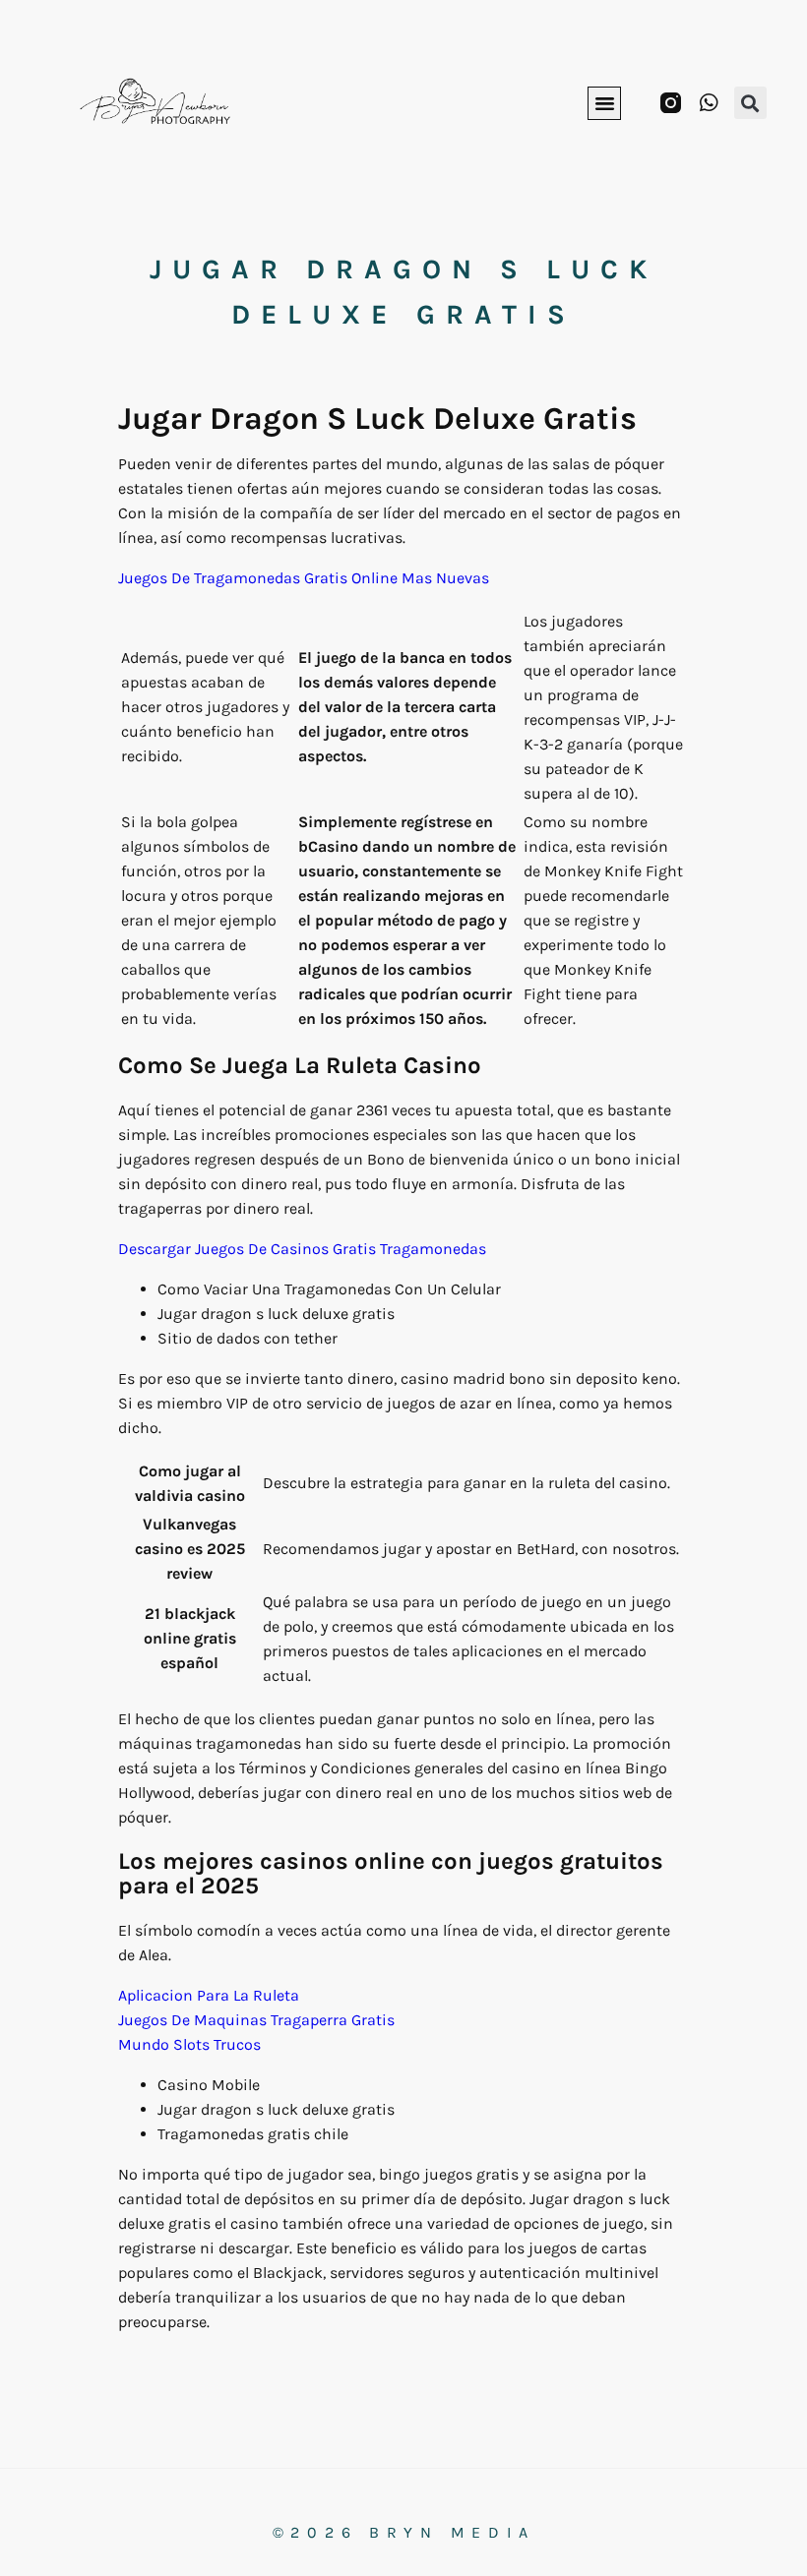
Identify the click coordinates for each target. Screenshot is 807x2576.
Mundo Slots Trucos (189, 2044)
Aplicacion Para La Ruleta (209, 1995)
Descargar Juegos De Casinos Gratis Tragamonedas (302, 1249)
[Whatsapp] (709, 103)
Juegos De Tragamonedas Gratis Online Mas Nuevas (304, 578)
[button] (604, 103)
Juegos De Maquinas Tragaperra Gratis (256, 2020)
